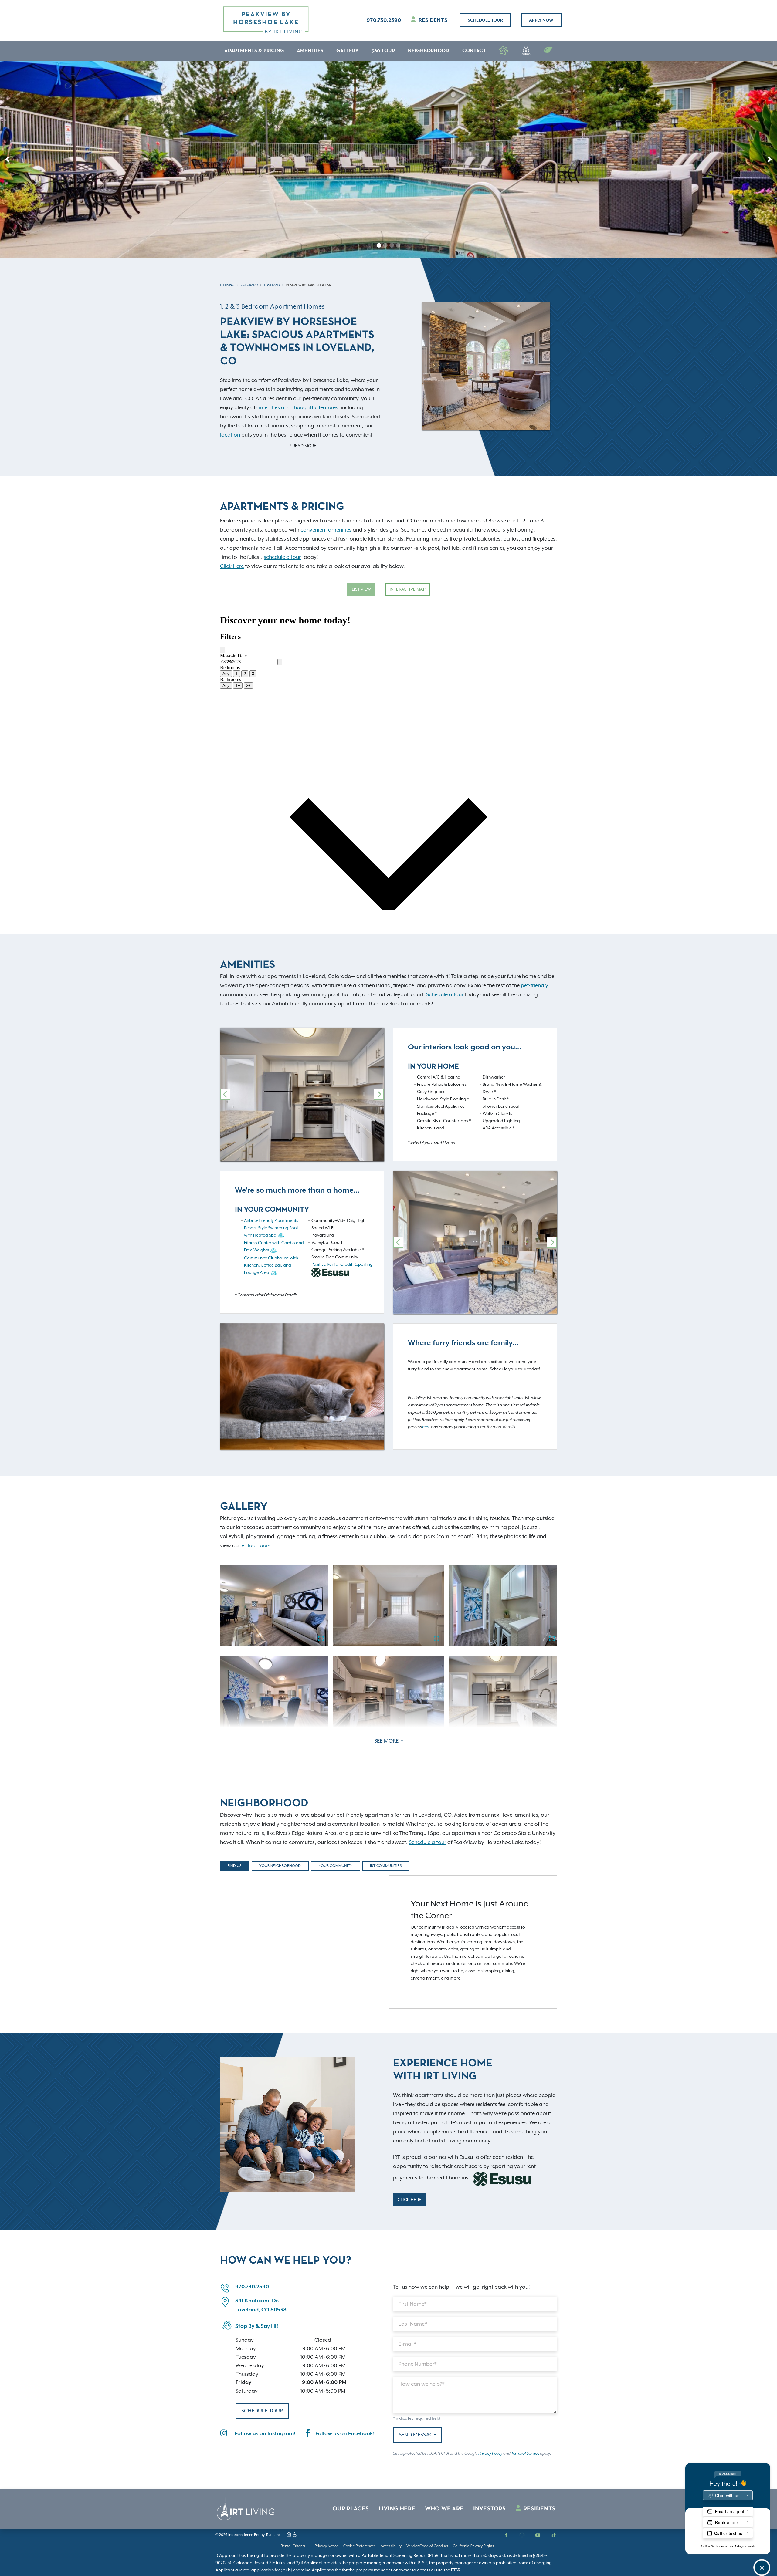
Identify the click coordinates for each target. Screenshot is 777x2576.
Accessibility (391, 2546)
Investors (490, 2509)
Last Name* (413, 2324)
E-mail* (407, 2344)
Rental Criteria (293, 2546)
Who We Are (444, 2509)
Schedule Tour (485, 20)
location (230, 435)
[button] (7, 159)
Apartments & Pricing (254, 51)
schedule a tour (282, 557)
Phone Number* (418, 2364)
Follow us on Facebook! (345, 2434)
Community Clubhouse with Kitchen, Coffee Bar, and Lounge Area (271, 1265)
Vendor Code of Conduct (427, 2546)
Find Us (235, 1866)
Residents (432, 20)
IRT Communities (386, 1866)
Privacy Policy (490, 2453)
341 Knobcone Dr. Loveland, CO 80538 (261, 2305)
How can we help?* (422, 2384)
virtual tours (256, 1545)
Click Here (232, 566)
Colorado (249, 285)
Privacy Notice (327, 2546)
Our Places (351, 2509)
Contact (474, 51)
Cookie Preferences (360, 2546)
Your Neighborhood (280, 1866)
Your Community (336, 1866)
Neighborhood (429, 51)
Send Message (417, 2435)
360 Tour (383, 51)
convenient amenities (326, 530)
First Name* (413, 2304)
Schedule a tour (445, 994)
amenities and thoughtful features (297, 407)
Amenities (310, 51)
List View (361, 589)
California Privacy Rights (473, 2546)
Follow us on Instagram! (265, 2434)
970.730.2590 (384, 20)
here (426, 1427)
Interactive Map (407, 589)
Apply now (541, 20)
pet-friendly (534, 985)
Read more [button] (304, 446)
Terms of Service (525, 2453)
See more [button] (387, 1741)
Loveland (272, 285)
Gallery (347, 51)
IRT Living (227, 285)
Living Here (397, 2509)
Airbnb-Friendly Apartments (271, 1220)
